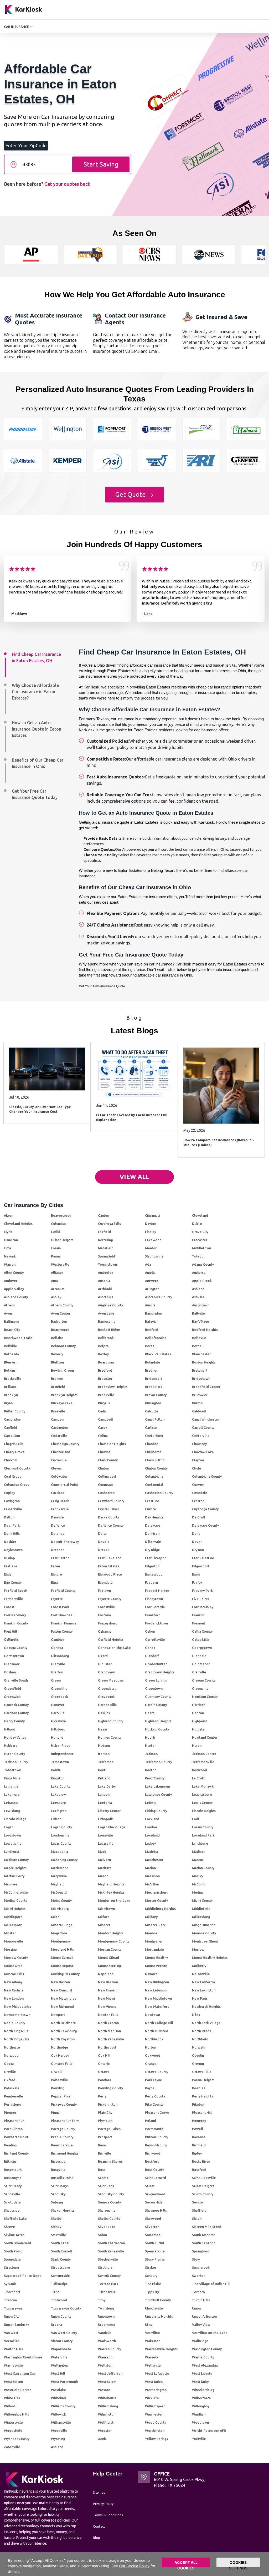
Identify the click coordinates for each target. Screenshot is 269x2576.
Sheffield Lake (15, 2218)
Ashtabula (106, 1297)
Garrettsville (155, 1639)
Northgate (12, 2047)
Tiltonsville (107, 2292)
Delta (102, 1533)
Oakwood (153, 2055)
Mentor (151, 1248)
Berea (150, 1346)
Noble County (15, 2023)
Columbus (59, 1224)
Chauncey (199, 1444)
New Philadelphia (18, 2006)
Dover (197, 1542)
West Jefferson (110, 2373)
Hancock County (16, 1705)
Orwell (56, 2072)
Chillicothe (153, 1452)
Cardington (60, 1427)
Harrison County (16, 1713)
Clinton (104, 1468)
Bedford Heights (205, 1330)
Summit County (109, 2276)
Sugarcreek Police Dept (22, 2276)
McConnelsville (16, 1892)
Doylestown (13, 1550)
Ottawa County (157, 2072)
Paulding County (110, 2088)
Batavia (151, 1321)
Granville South (16, 1680)
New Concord (61, 1990)
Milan (55, 1917)
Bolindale (152, 1362)
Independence (62, 1754)
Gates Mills (201, 1639)
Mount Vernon (156, 1966)
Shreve (9, 2227)
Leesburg (58, 1803)
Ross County (154, 2170)
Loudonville (60, 1835)
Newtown (152, 2015)
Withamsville (61, 2422)
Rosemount (13, 2170)
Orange (151, 2064)
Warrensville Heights (161, 2349)
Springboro (201, 2251)
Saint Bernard (156, 2178)
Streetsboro (61, 2267)
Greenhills (59, 1688)
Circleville (59, 1460)
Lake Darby (107, 1786)
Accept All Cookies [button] (186, 2564)
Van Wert (11, 2333)
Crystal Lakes (108, 1509)
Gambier (58, 1639)
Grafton (57, 1672)
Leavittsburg (202, 1794)
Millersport (13, 1925)
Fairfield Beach (15, 1591)
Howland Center (205, 1737)
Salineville (12, 2194)
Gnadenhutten (156, 1664)
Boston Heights (204, 1362)
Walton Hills (13, 2349)
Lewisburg (12, 1811)
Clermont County (17, 1468)
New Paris (200, 1998)
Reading (10, 2145)
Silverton (152, 2227)
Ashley (56, 1297)
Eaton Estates (109, 1566)
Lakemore (12, 1794)
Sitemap (99, 2492)
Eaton (55, 1566)
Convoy (198, 1485)
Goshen (10, 1672)
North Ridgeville (17, 2039)
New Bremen (108, 1982)
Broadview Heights (113, 1387)
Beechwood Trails (18, 1338)
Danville (57, 1517)
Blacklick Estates (158, 1354)
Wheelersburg (203, 2390)
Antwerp (152, 1281)
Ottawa (104, 2072)
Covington (12, 1501)
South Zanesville (111, 2251)
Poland (151, 2121)
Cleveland (200, 1215)
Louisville (105, 1835)
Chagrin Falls (14, 1444)
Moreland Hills (62, 1949)
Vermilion (152, 2333)
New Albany (13, 1982)
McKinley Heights (111, 1892)
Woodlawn (200, 2422)
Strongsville (154, 1256)
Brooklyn (11, 1395)
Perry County (155, 2096)
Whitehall (58, 2398)
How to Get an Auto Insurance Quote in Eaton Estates (37, 729)
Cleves (56, 1468)
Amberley (105, 1272)
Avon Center (61, 1313)
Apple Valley (14, 1289)
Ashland (198, 1289)
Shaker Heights (63, 2210)
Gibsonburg (60, 1656)
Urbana (56, 2325)
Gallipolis (11, 1639)
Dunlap (9, 1558)
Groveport (106, 1697)
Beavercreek (61, 1215)
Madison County (16, 1860)
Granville (199, 1672)
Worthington (155, 2431)
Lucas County (61, 1843)
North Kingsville (16, 2031)
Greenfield (12, 1688)
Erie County (13, 1582)
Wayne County (203, 2357)
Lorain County (203, 1827)
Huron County (14, 1754)
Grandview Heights (160, 1672)
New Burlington (157, 1982)
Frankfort (152, 1615)
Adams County (203, 1264)
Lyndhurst (12, 1851)
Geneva (57, 1648)
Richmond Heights (65, 2153)
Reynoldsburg (156, 2145)
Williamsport (155, 2406)
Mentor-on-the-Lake (114, 1900)
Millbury (151, 1917)
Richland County (16, 2153)
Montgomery (61, 1941)
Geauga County (16, 1648)
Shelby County (109, 2218)
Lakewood (153, 1240)
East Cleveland (110, 1558)
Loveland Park (203, 1835)
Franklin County (16, 1623)
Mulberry (199, 1966)
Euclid (56, 1232)
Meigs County (61, 1900)
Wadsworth (107, 2341)
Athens (9, 1305)
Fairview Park (202, 1591)
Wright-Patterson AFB (209, 2431)
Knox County (155, 1778)
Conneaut (105, 1485)
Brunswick (200, 1395)
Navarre (151, 1974)
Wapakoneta (61, 2349)
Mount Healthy (156, 1958)
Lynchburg (200, 1843)
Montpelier (154, 1941)
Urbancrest (107, 2325)
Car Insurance (17, 27)
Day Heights (154, 1517)
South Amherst (203, 2235)
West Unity (200, 2382)
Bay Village (201, 1321)
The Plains (153, 2284)
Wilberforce (201, 2398)
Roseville (58, 2170)
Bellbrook (106, 1338)
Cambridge (12, 1419)
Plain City (105, 2112)
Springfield (107, 1256)
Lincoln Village (15, 1819)
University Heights (159, 2316)
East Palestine (203, 1558)
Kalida (56, 1770)
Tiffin (55, 2292)
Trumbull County (158, 2300)
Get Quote (131, 494)
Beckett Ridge (109, 1330)
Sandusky (58, 2194)
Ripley (197, 2153)
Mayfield (58, 1884)
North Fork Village (206, 2023)
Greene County (204, 1680)
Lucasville (106, 1843)
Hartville (58, 1713)
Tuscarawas (13, 2308)
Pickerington (108, 2104)
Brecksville (13, 1378)
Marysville (59, 1876)
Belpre (103, 1346)
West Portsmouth (64, 2382)
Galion (150, 1631)
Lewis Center (202, 1803)
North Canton (108, 2023)
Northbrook (154, 2039)
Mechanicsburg (157, 1892)
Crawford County (111, 1501)
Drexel (103, 1550)
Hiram (102, 1729)
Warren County (110, 2349)
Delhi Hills (12, 1533)
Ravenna (199, 2137)
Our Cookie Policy (134, 2566)
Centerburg (154, 1436)
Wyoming (58, 2439)
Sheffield (199, 2210)
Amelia (150, 1272)
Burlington (153, 1403)
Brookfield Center (206, 1387)
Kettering (105, 1240)
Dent (196, 1533)
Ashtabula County (159, 1297)
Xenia (102, 2439)
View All (134, 1177)
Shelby (56, 2218)
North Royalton (63, 2039)
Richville (105, 2153)
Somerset (152, 2235)
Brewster (105, 1378)
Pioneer (10, 2112)
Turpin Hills (201, 2300)
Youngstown (107, 1264)
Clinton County (156, 1468)
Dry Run (198, 1550)
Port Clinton (13, 2129)
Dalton (9, 1517)
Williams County (63, 2406)
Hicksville (58, 1721)
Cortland (58, 1493)
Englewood (154, 1574)
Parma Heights (203, 2080)
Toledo (198, 1256)
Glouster (105, 1664)
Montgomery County (114, 1941)
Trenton (10, 2300)
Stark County (61, 2259)
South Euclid (154, 2243)
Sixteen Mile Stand (207, 2227)
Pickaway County (64, 2104)
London (151, 1827)
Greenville (200, 1688)
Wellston (105, 2365)
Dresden (58, 1550)
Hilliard (10, 1729)
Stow (196, 2259)
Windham (199, 2414)
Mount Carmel (62, 1958)
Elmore (56, 1574)
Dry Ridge (152, 1550)
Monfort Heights (111, 1933)
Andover (11, 1281)
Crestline (152, 1501)
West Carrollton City (20, 2373)
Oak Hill (104, 2055)
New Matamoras (64, 1998)
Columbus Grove (17, 1485)
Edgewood (200, 1566)
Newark (10, 1256)
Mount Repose (62, 1966)
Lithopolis (106, 1819)
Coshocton (106, 1493)
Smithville (59, 2235)
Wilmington (107, 2414)
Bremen (57, 1378)
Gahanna (105, 1631)
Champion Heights (112, 1444)
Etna (54, 1582)
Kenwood (200, 1770)
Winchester (154, 2414)
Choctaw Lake (203, 1452)
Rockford (152, 2161)
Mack (102, 1851)
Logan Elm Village (112, 1827)
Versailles (12, 2341)
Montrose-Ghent (205, 1941)
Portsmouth (154, 2129)
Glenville (58, 1664)
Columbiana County (207, 1476)
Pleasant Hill (202, 2112)
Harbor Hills (107, 1705)
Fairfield (104, 1232)
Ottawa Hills (202, 2072)
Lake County (61, 1786)
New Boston (60, 1982)
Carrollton (12, 1436)
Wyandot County (17, 2439)
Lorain (56, 1248)
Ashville (198, 1297)
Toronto (198, 2292)
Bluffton (57, 1362)
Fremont (199, 1623)
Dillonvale (153, 1542)
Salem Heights (203, 2186)
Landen (104, 1794)
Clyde (196, 1468)
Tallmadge (59, 2284)
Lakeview (58, 1794)
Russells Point (62, 2178)
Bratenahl (200, 1370)
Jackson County (16, 1762)
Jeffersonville (203, 1762)
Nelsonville (201, 1974)
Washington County (207, 2349)
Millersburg (201, 1917)
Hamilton (11, 1240)
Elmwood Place (110, 1574)
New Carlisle (14, 1990)
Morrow (198, 1949)
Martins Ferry (14, 1876)
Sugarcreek (201, 2267)
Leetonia (105, 1803)
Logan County (61, 1827)
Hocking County (157, 1729)
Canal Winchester (206, 1419)
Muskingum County (65, 1974)
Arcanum (58, 1289)
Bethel (197, 1346)
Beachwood (60, 1330)
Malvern (104, 1860)
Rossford (199, 2170)
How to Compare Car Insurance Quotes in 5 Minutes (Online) (219, 1142)
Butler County (15, 1411)
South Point (13, 2251)
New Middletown (158, 1998)
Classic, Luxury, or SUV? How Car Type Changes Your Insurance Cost (40, 1109)
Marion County (203, 1868)
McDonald (59, 1892)
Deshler (10, 1542)
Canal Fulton (155, 1419)
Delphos (58, 1533)
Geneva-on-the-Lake (114, 1648)
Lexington (59, 1811)
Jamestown (60, 1762)
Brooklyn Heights (64, 1395)
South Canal (60, 2243)
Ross (102, 2170)
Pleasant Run (14, 2121)
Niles (196, 2015)
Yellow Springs (156, 2439)
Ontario (104, 2064)
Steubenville (108, 2259)
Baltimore (12, 1321)
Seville (197, 2202)
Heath (150, 1713)
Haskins (104, 1713)
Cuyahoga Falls (109, 1224)
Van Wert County (64, 2333)
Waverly (151, 2357)
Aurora (150, 1305)
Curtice (151, 1509)
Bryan (8, 1403)
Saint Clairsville (204, 2178)
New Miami (106, 1998)
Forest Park (60, 1607)
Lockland (152, 1819)
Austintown (201, 1305)
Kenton (151, 1770)
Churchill (11, 1460)
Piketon (198, 2104)
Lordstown (12, 1835)
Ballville (198, 1313)
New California (203, 1982)
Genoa (150, 1648)
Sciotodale (12, 2202)
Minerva (104, 1925)
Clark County (108, 1460)
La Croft (198, 1778)
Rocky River (201, 2161)
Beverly (57, 1354)
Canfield (11, 1427)
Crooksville (60, 1509)
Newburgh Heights (206, 2006)
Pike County (154, 2104)
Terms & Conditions (108, 2515)
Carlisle (151, 1427)
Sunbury (151, 2276)
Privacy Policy (103, 2504)
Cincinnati (152, 1215)
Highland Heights (158, 1721)
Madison (199, 1851)
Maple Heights (15, 1868)
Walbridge (200, 2341)
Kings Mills (12, 1778)
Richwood (153, 2153)
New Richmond (62, 2006)
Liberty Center (109, 1811)
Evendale (105, 1582)
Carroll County (203, 1427)
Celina (103, 1436)
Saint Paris (106, 2186)
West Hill (58, 2373)
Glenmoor (12, 1664)
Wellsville (153, 2365)
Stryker (151, 2267)
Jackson (151, 1754)
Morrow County (16, 1958)
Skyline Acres (14, 2235)
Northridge (60, 2047)
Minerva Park (155, 1925)
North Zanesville (111, 2039)
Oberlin (198, 2055)
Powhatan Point (16, 2137)
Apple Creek (202, 1281)
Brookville (106, 1395)
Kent (102, 1770)
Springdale (12, 2259)
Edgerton (152, 1566)
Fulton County (62, 1631)
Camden (57, 1419)
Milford (104, 1917)
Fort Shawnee (62, 1615)
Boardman (106, 1362)
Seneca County (109, 2202)
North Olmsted (157, 2031)
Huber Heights (62, 1240)
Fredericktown (156, 1623)
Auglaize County (110, 1305)
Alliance (57, 1272)
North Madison (109, 2031)
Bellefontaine (156, 1338)
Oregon (198, 2064)
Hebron (198, 1713)
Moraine (10, 1949)
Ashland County (16, 1297)
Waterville (59, 2357)
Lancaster (200, 1240)
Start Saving (101, 164)
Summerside (60, 2276)
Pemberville (14, 2096)
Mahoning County (64, 1860)
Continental (154, 1485)
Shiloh (197, 2218)
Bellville (11, 1346)
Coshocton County (159, 1493)
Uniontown (106, 2316)
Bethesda (11, 1354)
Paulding (58, 2088)
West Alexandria (205, 2365)
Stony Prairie (155, 2259)
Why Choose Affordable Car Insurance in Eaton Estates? (35, 692)
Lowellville (13, 1843)
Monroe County (204, 1933)
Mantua (198, 1860)
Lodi (195, 1819)
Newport (58, 2015)
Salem (150, 2186)
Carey (102, 1427)
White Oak (12, 2398)
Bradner (151, 1370)
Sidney (56, 2227)
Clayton (198, 1460)
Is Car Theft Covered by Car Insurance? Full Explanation (132, 1117)
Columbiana (154, 1476)
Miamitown (106, 1909)
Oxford (10, 2080)
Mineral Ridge (62, 1925)
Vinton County (62, 2341)
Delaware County (205, 1525)
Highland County (111, 1721)
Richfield (199, 2145)
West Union (154, 2382)
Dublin (197, 1224)
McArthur (152, 1884)
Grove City (200, 1232)
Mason (103, 1876)
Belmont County (63, 1346)
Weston (104, 2390)
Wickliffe (152, 2398)
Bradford (105, 1370)
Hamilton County (205, 1697)
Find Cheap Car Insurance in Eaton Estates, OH (36, 657)
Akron (9, 1215)
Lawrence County (158, 1794)
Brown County (156, 1395)
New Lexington (204, 1990)
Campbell (105, 1419)
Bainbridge (153, 1313)
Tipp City (152, 2292)
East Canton (60, 1558)
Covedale (200, 1493)
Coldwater (59, 1476)
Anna (55, 1281)
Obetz (9, 2064)
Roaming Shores (110, 2161)
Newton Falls (108, 2015)
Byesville (58, 1411)
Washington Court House (23, 2357)
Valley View (201, 2325)
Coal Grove (13, 1476)
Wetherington (156, 2390)
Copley (9, 1493)
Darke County (108, 1517)
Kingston (58, 1778)
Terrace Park (108, 2284)
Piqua (55, 2112)
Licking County (156, 1811)
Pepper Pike (61, 2096)
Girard (103, 1656)
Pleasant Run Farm (65, 2121)
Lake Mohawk (203, 1786)
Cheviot (104, 1452)
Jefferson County (159, 1762)
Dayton (151, 1224)
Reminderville (62, 2145)
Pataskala (12, 2088)
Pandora (105, 2080)
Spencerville (155, 2251)
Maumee (11, 1884)
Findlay (151, 1232)
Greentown (154, 1688)
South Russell (61, 2251)
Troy (102, 2300)
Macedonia (60, 1851)
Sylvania (10, 2284)
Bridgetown (201, 1378)
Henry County (14, 1721)
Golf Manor (201, 1664)
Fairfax (197, 1582)
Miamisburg (60, 1909)
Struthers (105, 2267)
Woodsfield (13, 2431)
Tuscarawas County (66, 2308)
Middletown (201, 1248)
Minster (10, 1933)
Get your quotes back (67, 184)
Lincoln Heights (204, 1811)
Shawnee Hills (156, 2210)
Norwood (11, 2055)
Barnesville (107, 1321)
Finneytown (154, 1599)
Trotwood (59, 2300)
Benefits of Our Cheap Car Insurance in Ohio (38, 763)
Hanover (58, 1705)
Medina (198, 1892)
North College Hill (159, 2023)
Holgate (198, 1729)
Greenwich (12, 1697)
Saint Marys (60, 2186)
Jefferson (106, 1762)
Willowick (58, 2414)
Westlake (58, 2390)
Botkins (10, 1370)
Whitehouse (107, 2398)
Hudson (104, 1745)
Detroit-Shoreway (65, 1542)
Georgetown (202, 1648)
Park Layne (154, 2080)
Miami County (202, 1900)
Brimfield (58, 1387)
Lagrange (11, 1786)
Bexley (103, 1354)
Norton (151, 2047)
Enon (196, 1574)
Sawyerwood (155, 2194)
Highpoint (200, 1721)
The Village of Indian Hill (211, 2284)
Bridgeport (154, 1378)
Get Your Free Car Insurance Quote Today (35, 794)
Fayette (57, 1599)
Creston (198, 1501)
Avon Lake (106, 1313)
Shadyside (12, 2210)
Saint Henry (13, 2186)
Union (196, 2308)
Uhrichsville (154, 2308)
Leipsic (150, 1803)
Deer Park (12, 1525)
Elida (8, 1574)
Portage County (63, 2129)
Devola (104, 1542)
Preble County (62, 2137)
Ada (148, 1264)
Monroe (151, 1933)
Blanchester (201, 1354)
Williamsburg (108, 2406)
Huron (197, 1745)
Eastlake (11, 1566)
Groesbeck (60, 1697)
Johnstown (12, 1770)
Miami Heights (15, 1909)
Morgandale (154, 1949)
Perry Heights (203, 2096)
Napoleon (106, 1974)
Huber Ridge (61, 1745)
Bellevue (199, 1338)
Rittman (10, 2161)
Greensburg (107, 1688)
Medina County (15, 1900)
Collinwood (107, 1476)
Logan (9, 1827)
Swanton (199, 2276)
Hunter (150, 1745)
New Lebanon (156, 1990)
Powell (198, 2129)
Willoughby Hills (16, 2414)
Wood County (156, 2422)
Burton (197, 1403)
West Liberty (202, 2373)
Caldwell (199, 1411)
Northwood (107, 2047)
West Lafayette (157, 2373)
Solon (102, 2235)
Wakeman (153, 2341)
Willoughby (201, 2406)
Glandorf (152, 1656)
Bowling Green (62, 1370)
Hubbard (11, 1745)
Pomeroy (199, 2121)
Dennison (152, 1533)
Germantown (14, 1656)
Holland (57, 1737)
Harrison (199, 1705)
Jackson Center (204, 1754)
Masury (198, 1876)
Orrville (10, 2072)
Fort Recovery (15, 1615)
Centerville (201, 1436)
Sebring (57, 2202)
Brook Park (154, 1387)
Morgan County (110, 1949)
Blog (96, 2538)
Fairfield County (63, 1591)
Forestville (107, 1607)
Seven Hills (154, 2202)
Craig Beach (60, 1501)
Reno (102, 2145)
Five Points (201, 1599)
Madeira (151, 1851)
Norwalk (199, 2047)
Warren (10, 1264)
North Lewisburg (64, 2031)
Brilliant (10, 1387)
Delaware (153, 1525)
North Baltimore (63, 2023)
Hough (150, 1737)
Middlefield (201, 1909)
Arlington (152, 1289)
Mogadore (59, 1933)
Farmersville (14, 1599)
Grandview (106, 1672)
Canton (104, 1215)
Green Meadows (111, 1680)
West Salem (107, 2382)
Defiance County (111, 1525)
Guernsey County (158, 1697)
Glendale (199, 1656)
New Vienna (107, 2006)
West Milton (13, 2382)
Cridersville (13, 1509)
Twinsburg (106, 2308)
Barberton (59, 1321)
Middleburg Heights (160, 1909)
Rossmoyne (13, 2178)
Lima (7, 1248)
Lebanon (11, 1803)
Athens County (62, 1305)
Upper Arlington (204, 2316)
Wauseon (105, 2357)
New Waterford (157, 2006)
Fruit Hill (11, 1631)
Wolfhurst (106, 2422)
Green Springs (156, 1680)
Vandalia (105, 2333)
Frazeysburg (108, 1623)
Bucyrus (104, 1403)
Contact (99, 2526)
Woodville (59, 2431)
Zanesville (12, 2447)
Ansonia (104, 1281)
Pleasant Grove (157, 2112)
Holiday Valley (15, 1737)
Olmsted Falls (62, 2064)
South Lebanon (204, 2243)
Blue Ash (11, 1362)
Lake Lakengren (157, 1786)
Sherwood (153, 2218)
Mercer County (156, 1900)
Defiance (58, 1525)
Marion (150, 1868)
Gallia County (202, 1631)
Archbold (105, 1289)
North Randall (203, 2031)
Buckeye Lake (62, 1403)
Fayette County (110, 1599)
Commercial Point (64, 1485)
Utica (149, 2325)
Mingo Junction (204, 1925)
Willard (10, 2406)
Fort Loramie (155, 1607)
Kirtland (104, 1778)
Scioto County (203, 2194)
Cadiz (102, 1411)
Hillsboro (58, 1729)
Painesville (60, 2080)
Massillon (152, 1876)
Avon (8, 1313)
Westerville (60, 1264)
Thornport (12, 2292)
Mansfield (106, 1248)
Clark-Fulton (155, 1460)
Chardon (152, 1444)
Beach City (12, 1330)
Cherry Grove (14, 1452)
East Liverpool (156, 1558)
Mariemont (59, 1868)
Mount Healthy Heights (210, 1958)
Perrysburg (12, 2104)
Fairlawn (104, 1591)
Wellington (60, 2365)
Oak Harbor (60, 2055)
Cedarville (59, 1436)
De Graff (199, 1517)
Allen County (14, 1272)
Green (56, 1680)
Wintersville (13, 2422)
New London (14, 1998)
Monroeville (14, 1941)
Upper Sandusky (16, 2325)
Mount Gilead (108, 1958)
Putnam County (157, 2137)
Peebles (199, 2088)
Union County (61, 2316)
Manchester (154, 1860)
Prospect (105, 2137)
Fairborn (151, 1582)
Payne (150, 2088)
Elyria (8, 1232)
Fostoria (104, 1615)
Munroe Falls (14, 1974)
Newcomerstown (17, 2015)
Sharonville (107, 2210)
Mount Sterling (109, 1966)
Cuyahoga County (205, 1509)
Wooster (105, 2431)
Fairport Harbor (157, 1591)
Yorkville (199, 2439)
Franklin (198, 1615)
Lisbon (56, 1819)
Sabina (103, 2178)
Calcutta (151, 1411)
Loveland (152, 1835)
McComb (199, 1884)
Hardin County (156, 1705)
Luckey (150, 1843)
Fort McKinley (203, 1607)
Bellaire (57, 1338)
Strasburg (11, 2267)
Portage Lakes (109, 2129)
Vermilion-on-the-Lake (210, 2333)
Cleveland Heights (18, 1224)
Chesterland (61, 1452)
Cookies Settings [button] (238, 2564)
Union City (12, 2316)
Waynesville (13, 2365)
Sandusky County (111, 2194)
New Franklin (108, 1990)
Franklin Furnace (64, 1623)
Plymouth (105, 2121)
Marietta (105, 1868)
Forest (9, 1607)
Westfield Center (17, 2390)
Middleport (13, 1917)
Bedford (152, 1330)
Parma (56, 1256)
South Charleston (111, 2243)
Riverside (58, 2161)
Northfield (200, 2039)
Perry (102, 2096)
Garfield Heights (111, 1639)
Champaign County (65, 1444)
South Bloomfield (17, 2243)
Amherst (198, 1272)
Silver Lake (107, 2227)
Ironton (104, 1754)
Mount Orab (13, 1966)
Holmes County (110, 1737)
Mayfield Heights (111, 1884)
